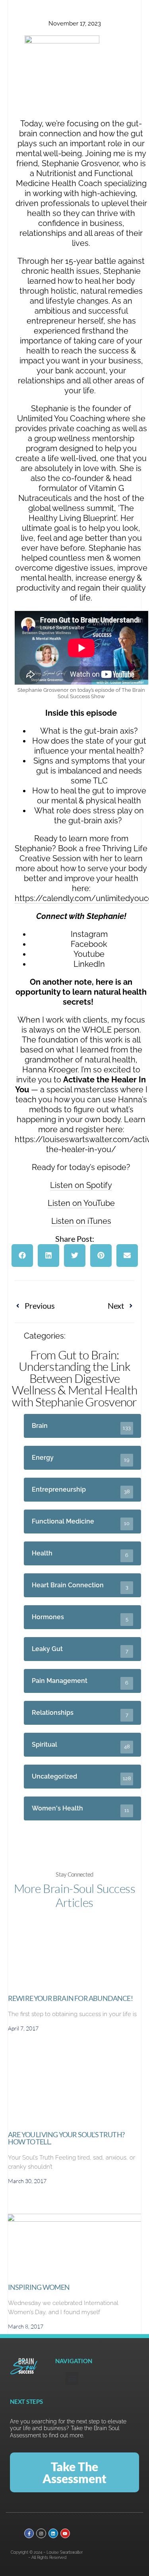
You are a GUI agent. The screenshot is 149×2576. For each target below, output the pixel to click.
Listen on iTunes (81, 1221)
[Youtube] (65, 2533)
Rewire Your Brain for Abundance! (70, 1998)
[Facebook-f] (29, 2533)
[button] (22, 1256)
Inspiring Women (39, 2287)
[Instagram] (41, 2533)
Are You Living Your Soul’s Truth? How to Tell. (66, 2138)
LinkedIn (89, 964)
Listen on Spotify (81, 1185)
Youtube (89, 954)
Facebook (89, 944)
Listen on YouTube (81, 1203)
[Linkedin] (53, 2533)
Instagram (89, 934)
